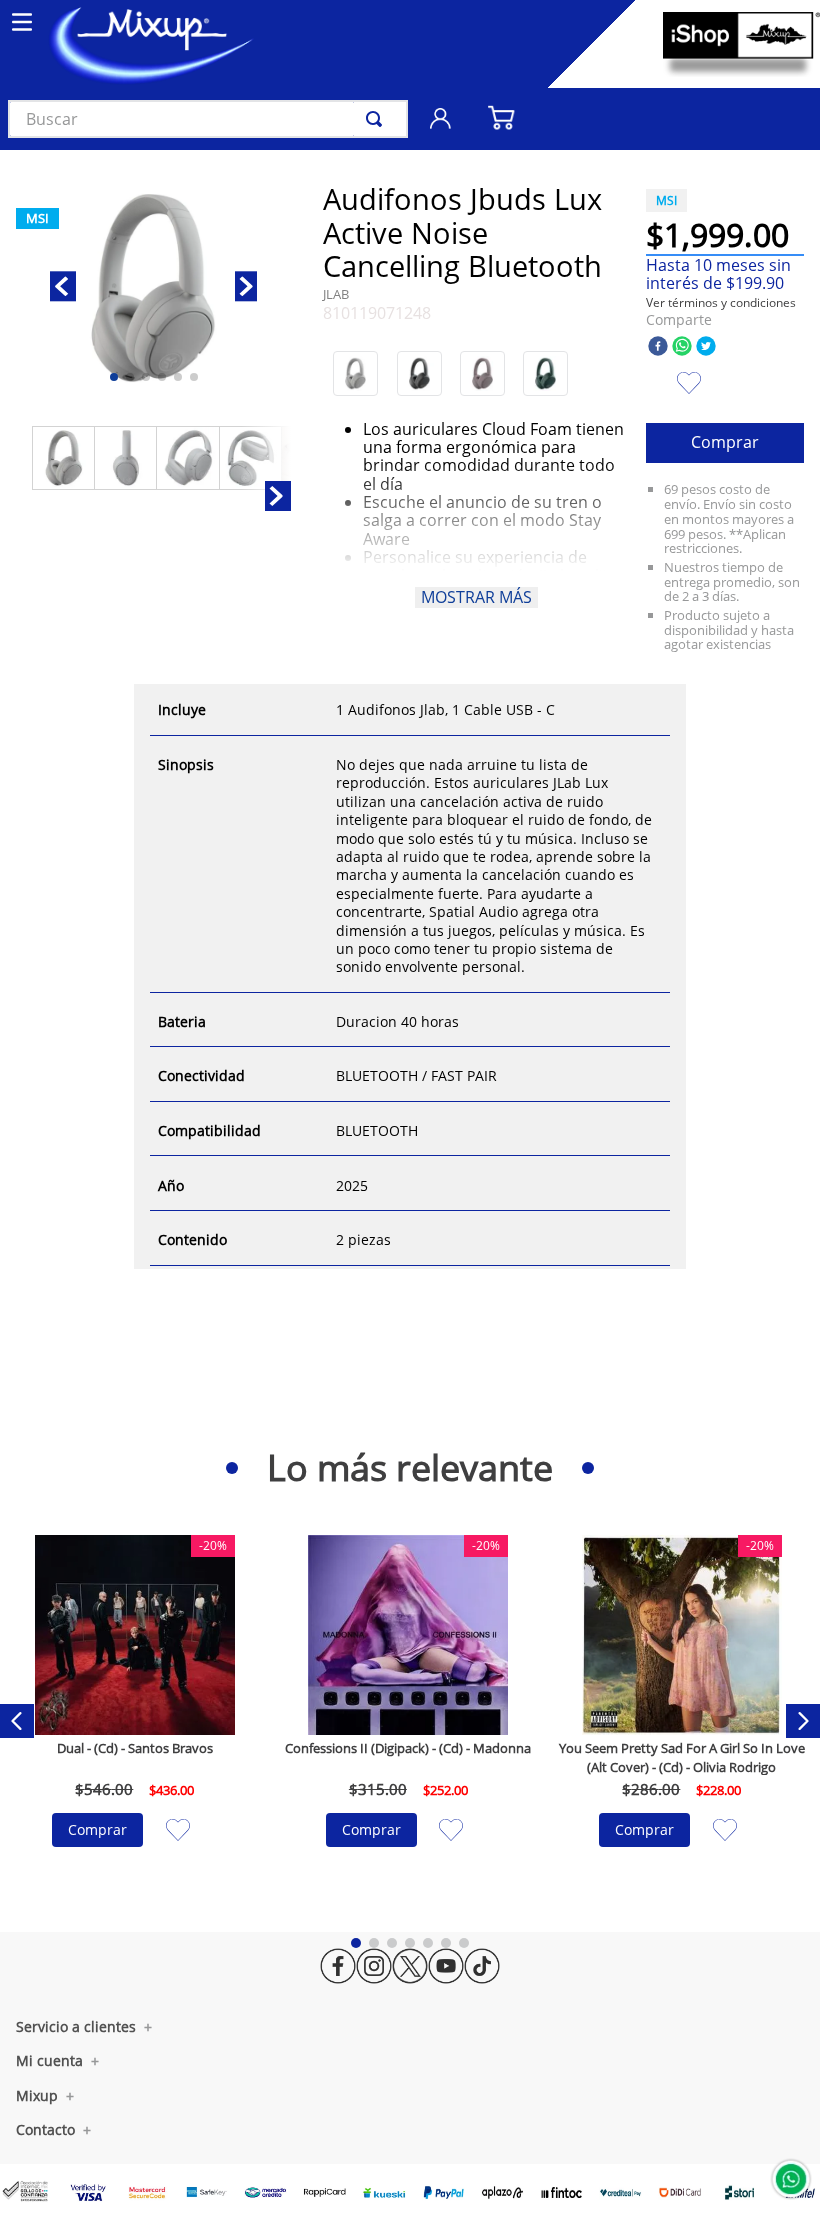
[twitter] (706, 347)
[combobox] (208, 119)
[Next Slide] (803, 1721)
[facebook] (658, 347)
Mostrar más (476, 597)
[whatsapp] (682, 347)
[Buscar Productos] (378, 119)
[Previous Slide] (17, 1721)
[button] (355, 373)
